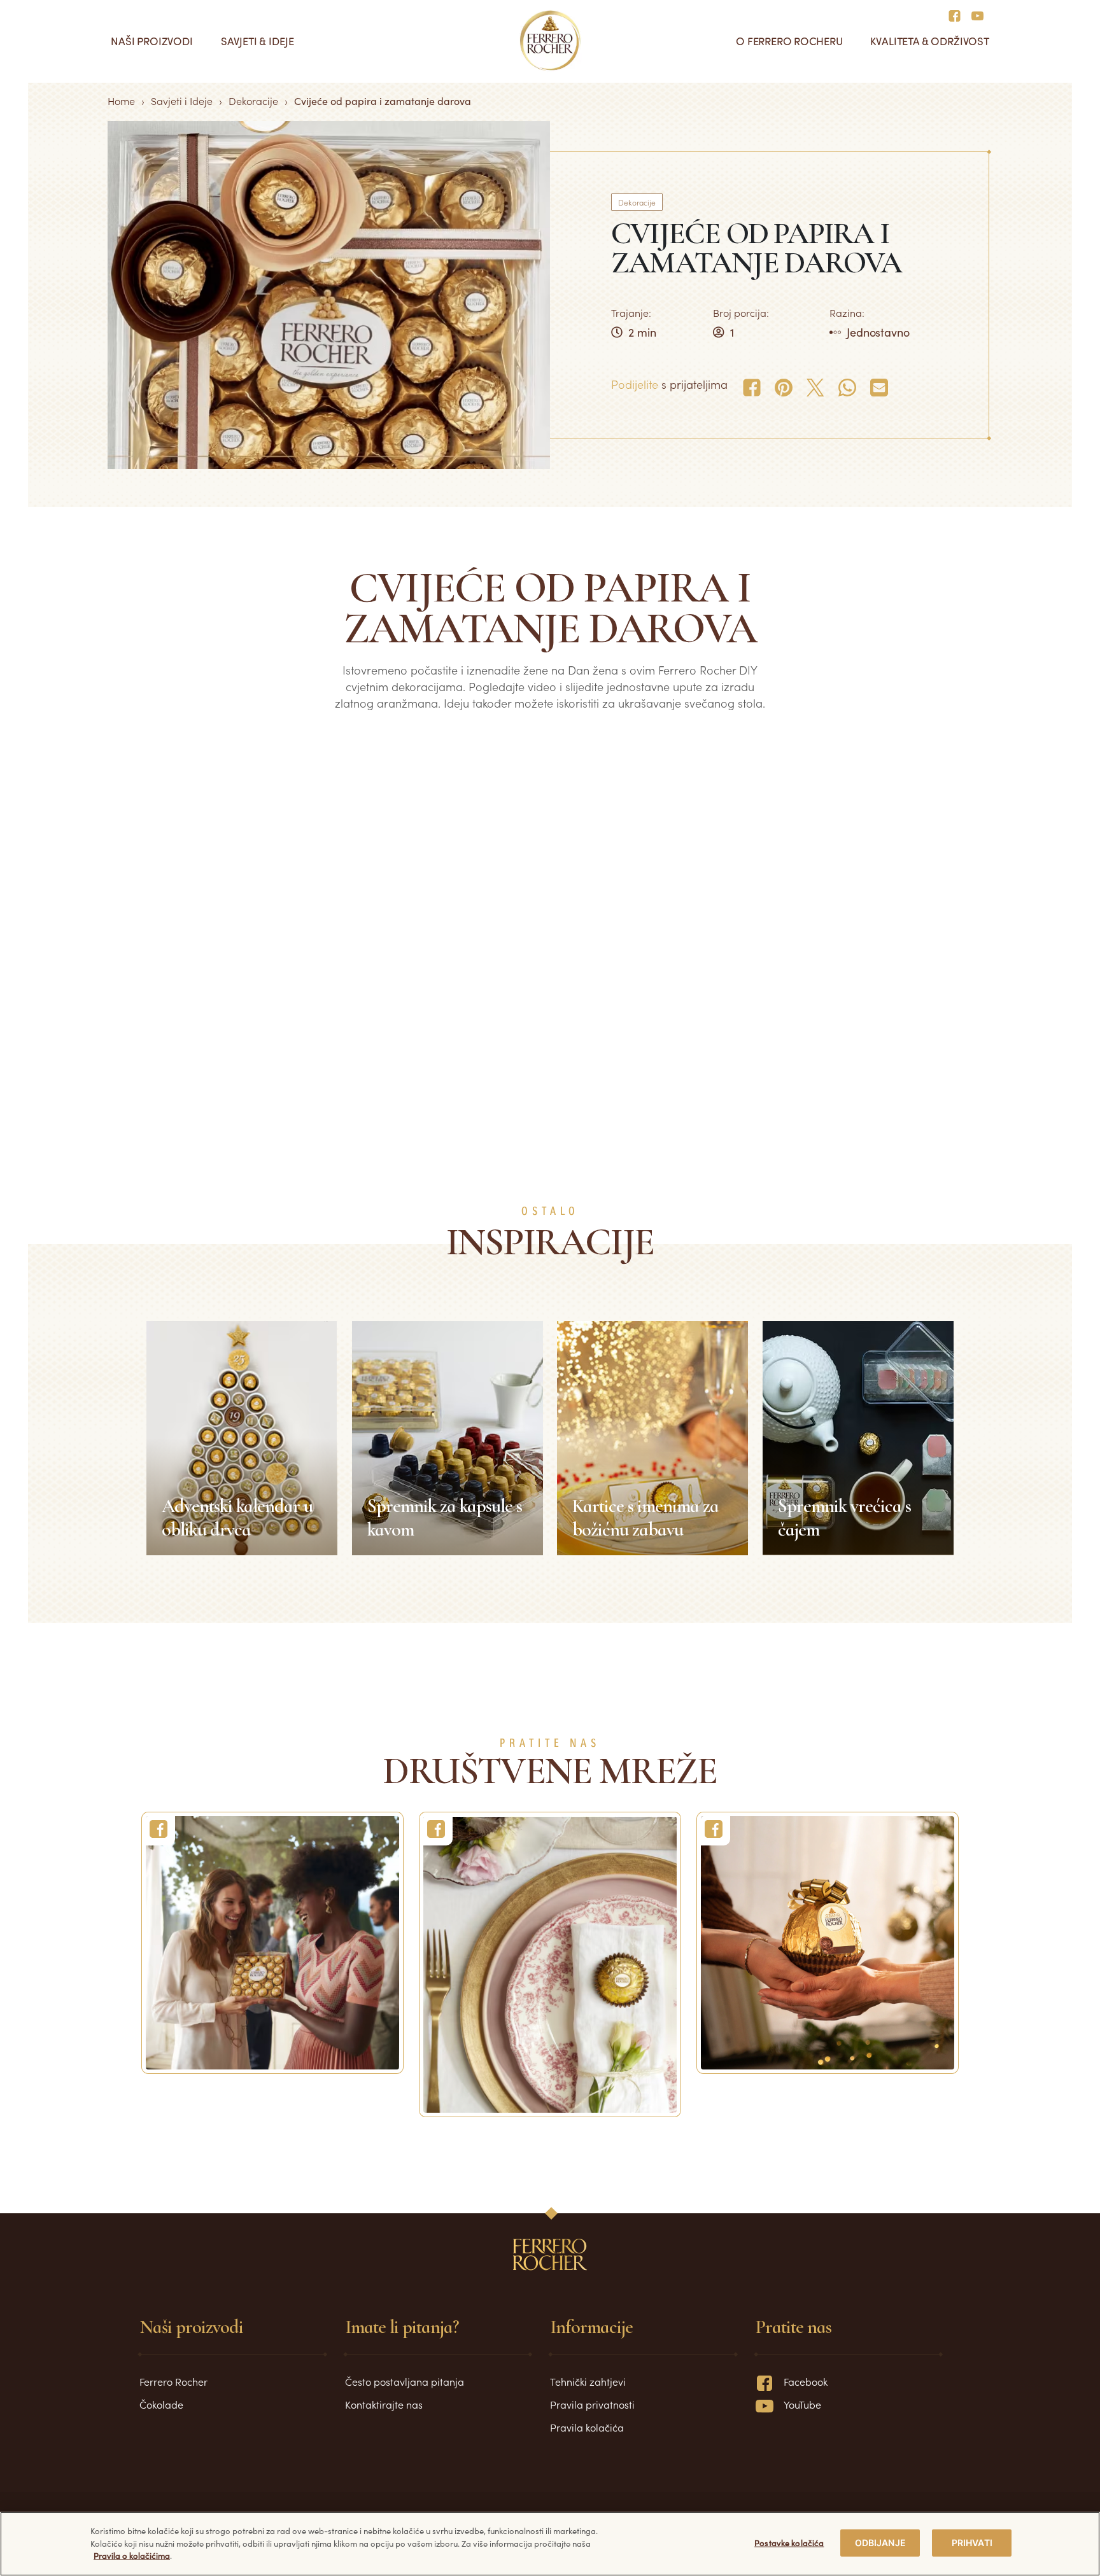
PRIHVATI (972, 2543)
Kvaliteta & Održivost (930, 41)
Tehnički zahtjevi (588, 2381)
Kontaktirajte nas (384, 2404)
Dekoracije (253, 101)
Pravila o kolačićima (132, 2555)
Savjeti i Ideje (182, 101)
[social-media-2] (550, 1964)
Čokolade (161, 2404)
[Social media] (958, 15)
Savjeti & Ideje (257, 41)
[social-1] (272, 1943)
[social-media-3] (828, 1943)
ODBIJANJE (880, 2543)
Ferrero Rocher (173, 2381)
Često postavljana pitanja (405, 2381)
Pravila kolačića (587, 2427)
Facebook (806, 2381)
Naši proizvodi (152, 41)
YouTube (802, 2404)
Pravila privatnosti (592, 2404)
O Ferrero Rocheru (789, 41)
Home (121, 101)
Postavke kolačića (789, 2543)
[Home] (550, 41)
